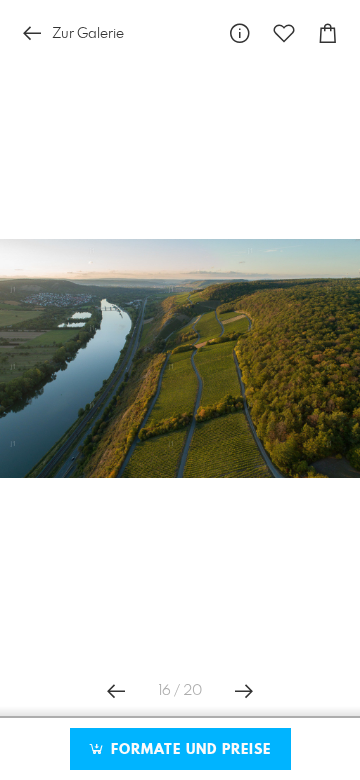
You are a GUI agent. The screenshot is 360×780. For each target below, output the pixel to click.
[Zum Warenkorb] (328, 33)
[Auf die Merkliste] (284, 33)
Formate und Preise (188, 750)
